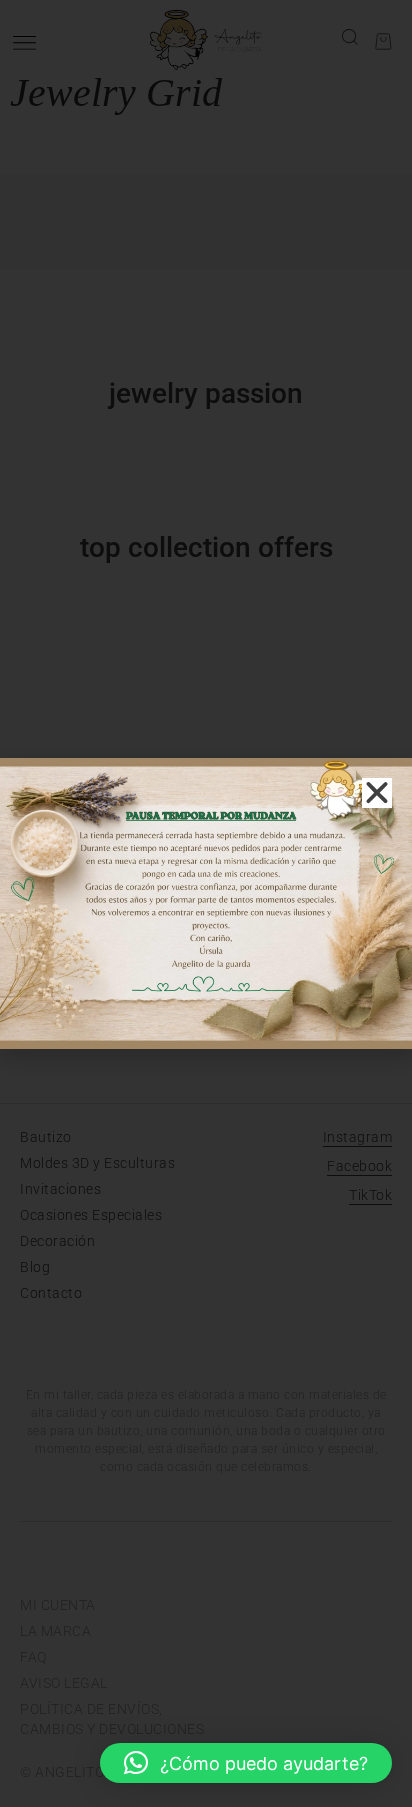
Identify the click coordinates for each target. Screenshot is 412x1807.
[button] (246, 1763)
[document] (206, 903)
